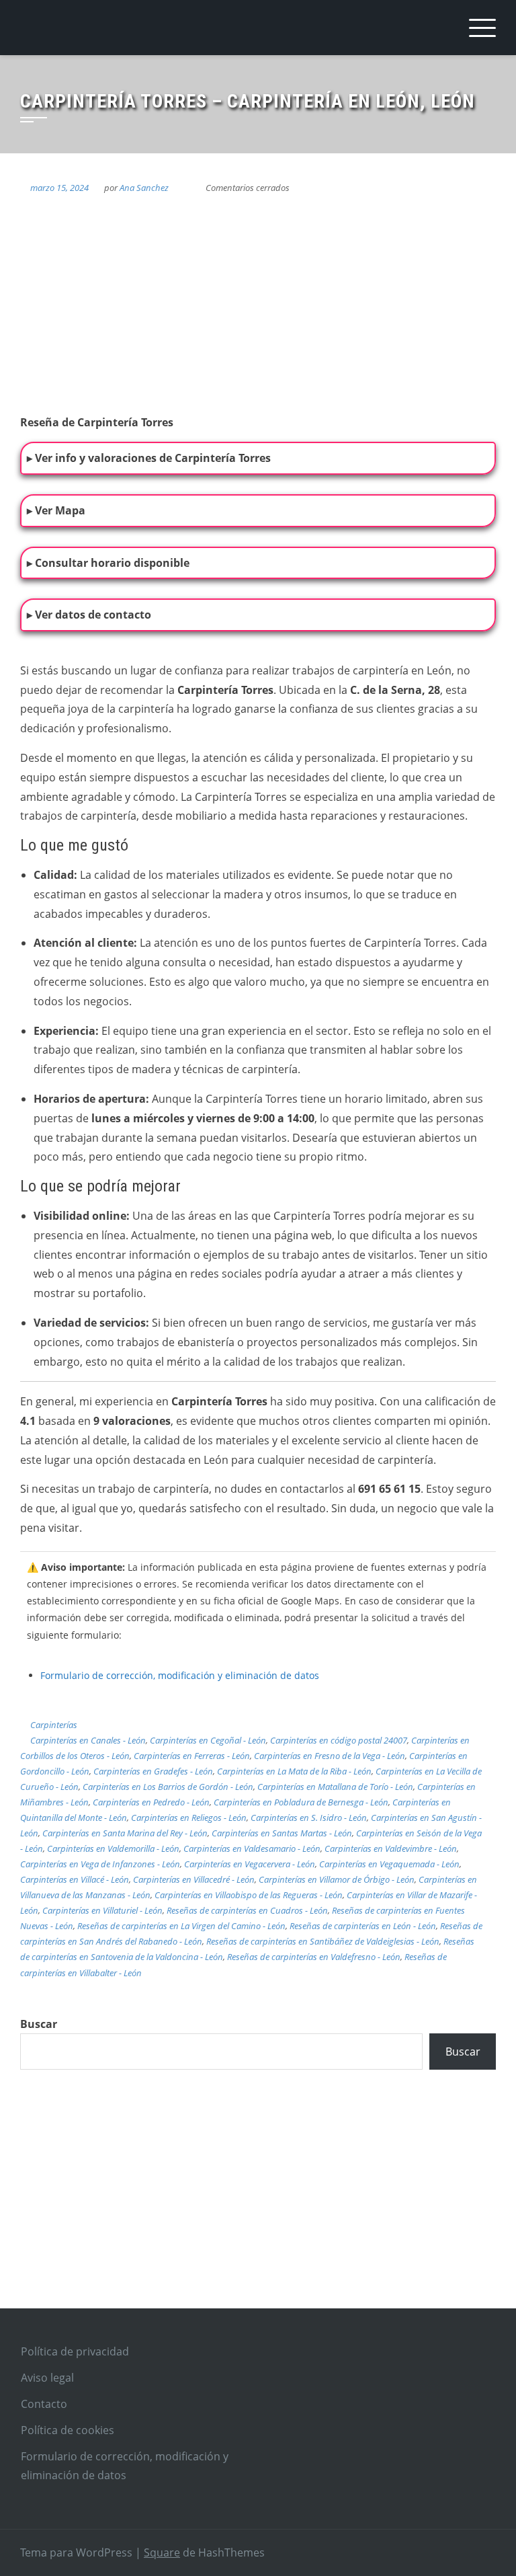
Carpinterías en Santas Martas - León (282, 1833)
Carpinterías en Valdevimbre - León (391, 1848)
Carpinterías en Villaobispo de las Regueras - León (249, 1895)
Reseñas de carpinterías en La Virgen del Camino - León (181, 1926)
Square (162, 2552)
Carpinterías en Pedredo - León (151, 1802)
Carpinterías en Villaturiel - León (102, 1910)
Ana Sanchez (144, 188)
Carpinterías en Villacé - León (75, 1879)
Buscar (39, 2024)
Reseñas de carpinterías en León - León (363, 1926)
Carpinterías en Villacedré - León (194, 1879)
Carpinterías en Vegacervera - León (250, 1864)
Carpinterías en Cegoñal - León (208, 1740)
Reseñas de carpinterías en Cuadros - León (247, 1910)
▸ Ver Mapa (56, 510)
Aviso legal (47, 2378)
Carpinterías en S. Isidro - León (309, 1818)
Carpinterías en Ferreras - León (192, 1756)
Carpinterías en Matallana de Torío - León (335, 1787)
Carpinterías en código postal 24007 (339, 1740)
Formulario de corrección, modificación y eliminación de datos (180, 1675)
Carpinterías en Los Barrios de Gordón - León (168, 1787)
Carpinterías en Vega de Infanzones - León (100, 1864)
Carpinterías (54, 1725)
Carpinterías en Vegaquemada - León (389, 1864)
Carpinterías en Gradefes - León (153, 1771)
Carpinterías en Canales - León (88, 1740)
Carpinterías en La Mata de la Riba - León (294, 1771)
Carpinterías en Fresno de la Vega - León (330, 1756)
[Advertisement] (258, 2204)
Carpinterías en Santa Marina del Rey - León (125, 1833)
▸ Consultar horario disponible (108, 563)
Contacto (44, 2404)
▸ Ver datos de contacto (89, 615)
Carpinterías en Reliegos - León (189, 1818)
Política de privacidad (75, 2351)
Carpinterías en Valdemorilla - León (113, 1848)
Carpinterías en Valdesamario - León (252, 1848)
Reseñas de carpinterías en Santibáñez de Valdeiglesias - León (323, 1941)
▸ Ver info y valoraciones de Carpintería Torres (149, 458)
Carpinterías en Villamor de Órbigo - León (337, 1879)
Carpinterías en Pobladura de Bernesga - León (301, 1802)
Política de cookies (68, 2430)
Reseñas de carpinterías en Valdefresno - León (314, 1957)
